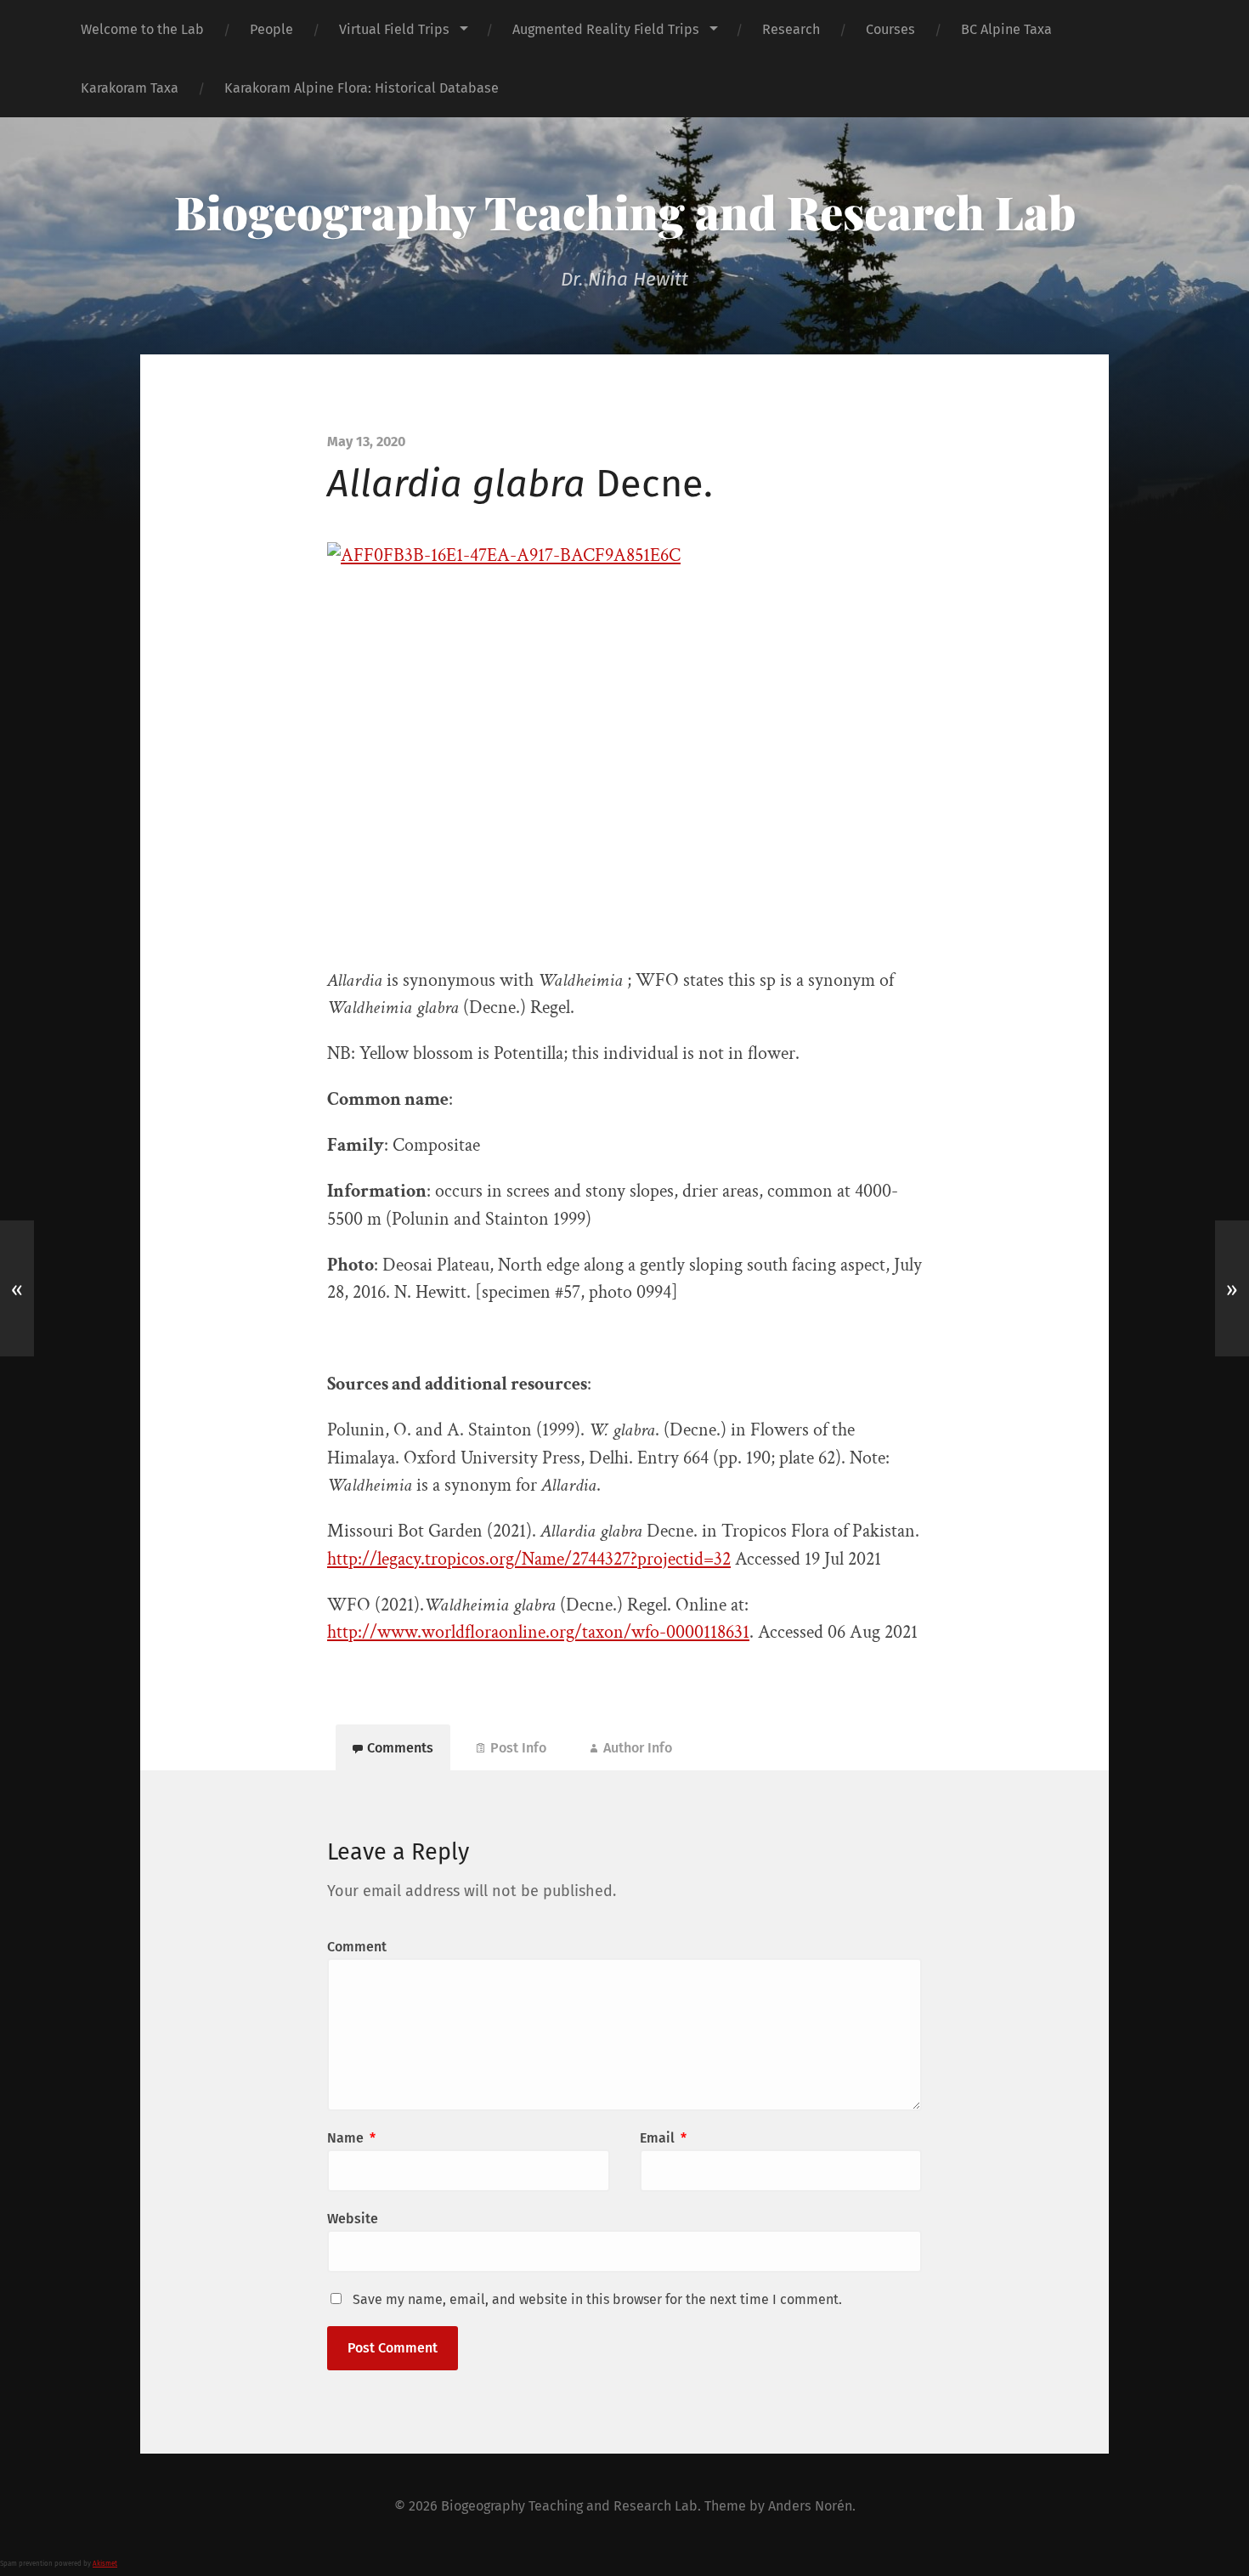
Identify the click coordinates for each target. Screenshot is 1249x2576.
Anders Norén (810, 2506)
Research (791, 29)
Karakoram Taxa (130, 88)
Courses (890, 29)
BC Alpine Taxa (1006, 29)
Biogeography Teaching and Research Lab (625, 212)
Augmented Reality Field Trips (606, 29)
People (271, 29)
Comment (357, 1947)
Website (353, 2219)
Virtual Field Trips (394, 29)
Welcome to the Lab (142, 29)
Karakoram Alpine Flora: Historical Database (362, 88)
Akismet (105, 2564)
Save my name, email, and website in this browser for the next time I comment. (597, 2299)
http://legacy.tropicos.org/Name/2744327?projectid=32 (529, 1559)
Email (663, 2138)
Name (351, 2138)
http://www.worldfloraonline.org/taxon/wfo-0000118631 (538, 1632)
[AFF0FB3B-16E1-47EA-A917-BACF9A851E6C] (624, 742)
